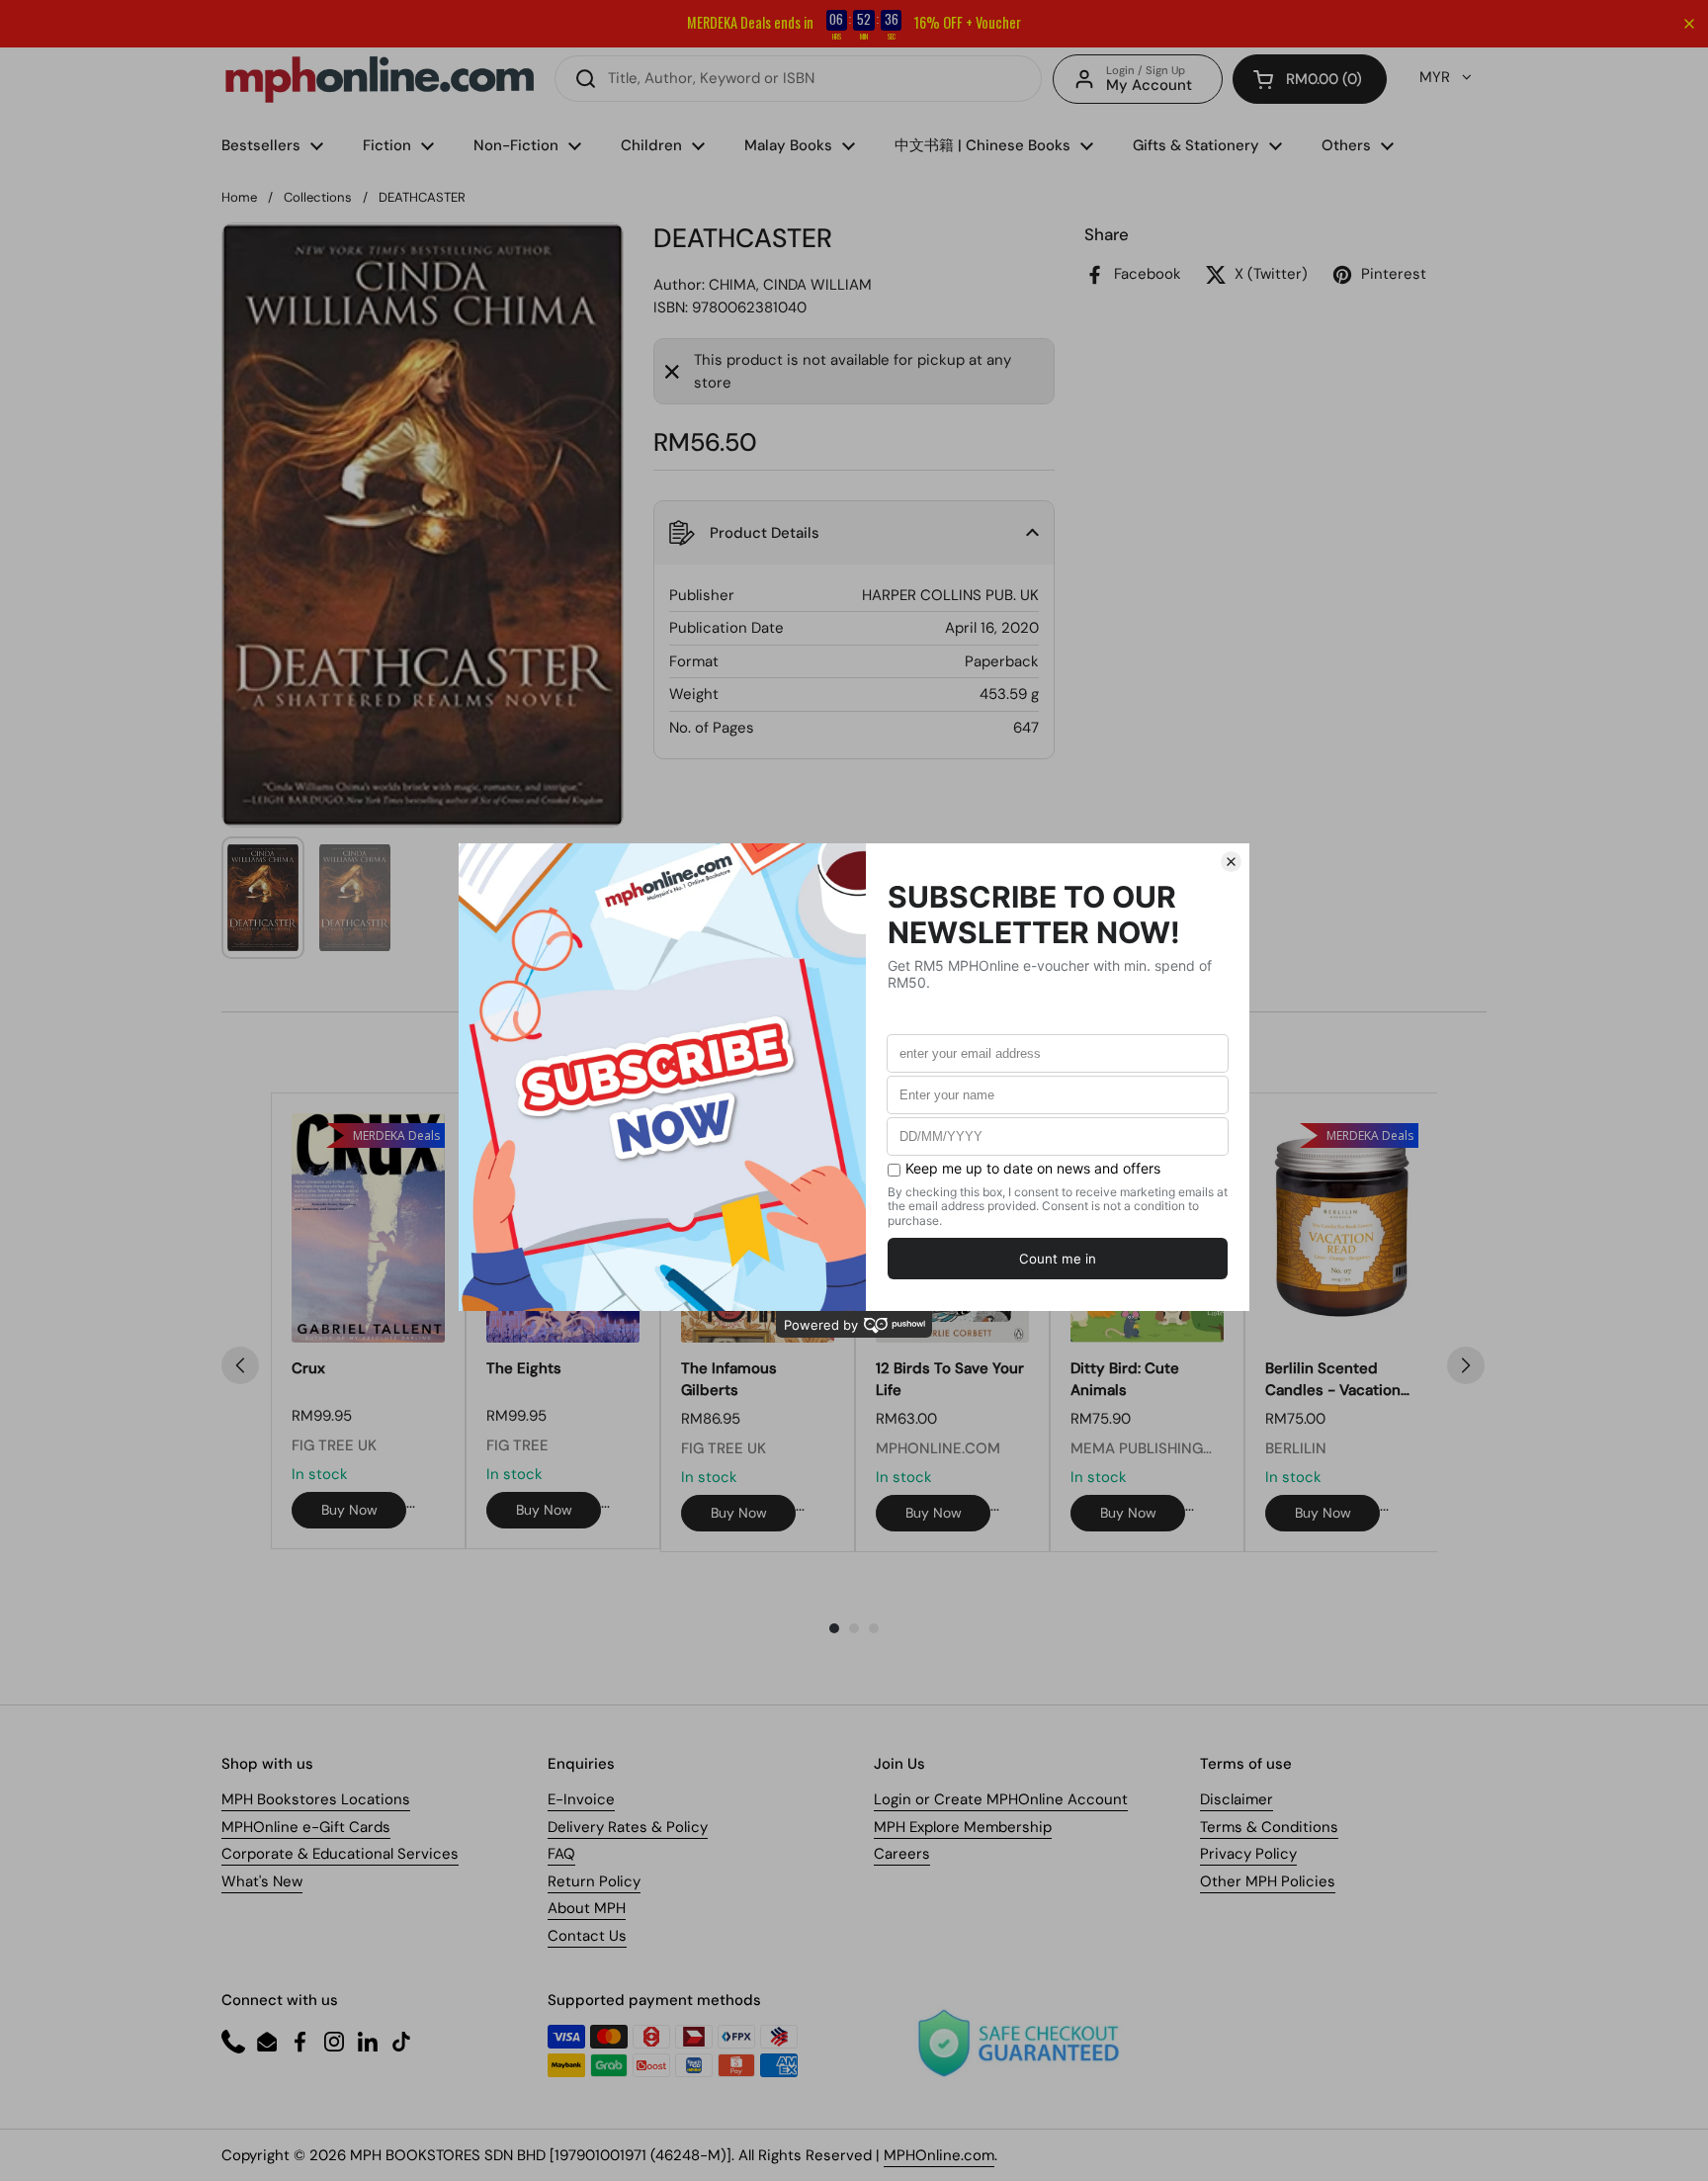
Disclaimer (1237, 1799)
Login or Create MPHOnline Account (1001, 1799)
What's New (262, 1881)
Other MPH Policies (1268, 1881)
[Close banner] (1689, 24)
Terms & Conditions (1269, 1827)
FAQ (561, 1854)
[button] (1310, 79)
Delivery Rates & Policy (628, 1827)
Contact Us (587, 1936)
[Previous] (240, 1365)
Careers (902, 1854)
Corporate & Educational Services (340, 1854)
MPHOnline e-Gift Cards (306, 1827)
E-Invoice (581, 1799)
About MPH (587, 1908)
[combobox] (798, 79)
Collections (318, 197)
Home (239, 197)
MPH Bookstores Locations (316, 1799)
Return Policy (594, 1881)
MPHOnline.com (939, 2155)
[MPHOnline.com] (380, 79)
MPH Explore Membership (963, 1827)
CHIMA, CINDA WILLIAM (790, 285)
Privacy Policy (1248, 1854)
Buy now (349, 1510)
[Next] (1466, 1365)
